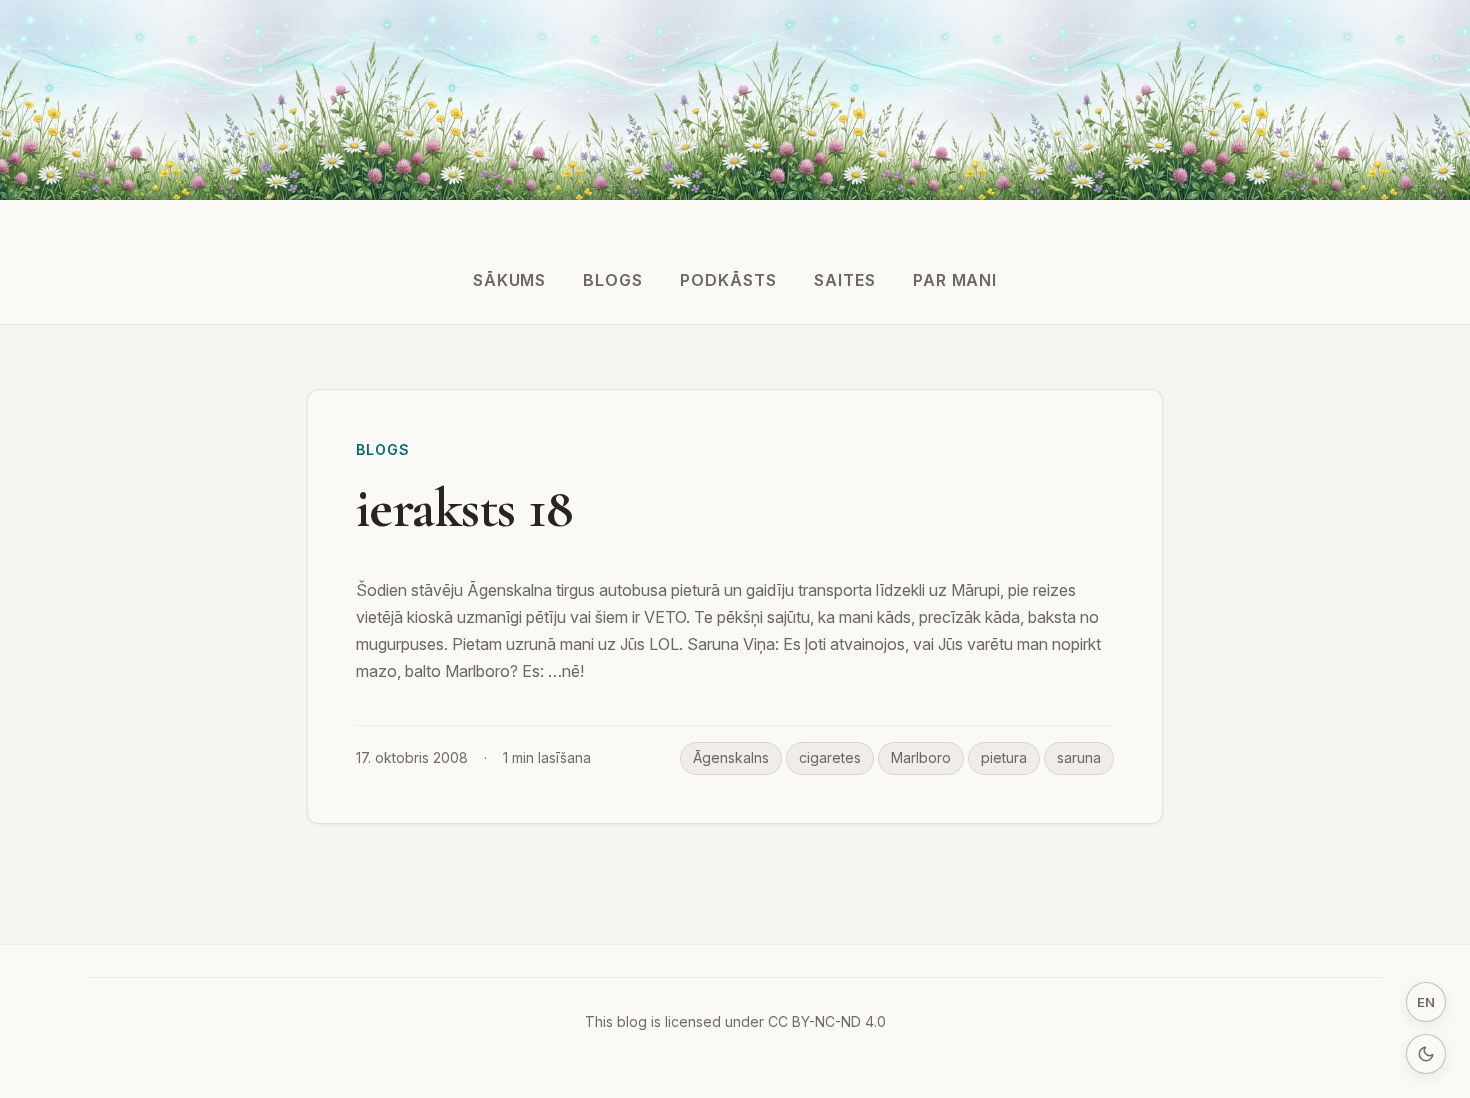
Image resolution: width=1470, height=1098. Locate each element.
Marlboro (921, 757)
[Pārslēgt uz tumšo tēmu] (1426, 1054)
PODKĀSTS (728, 280)
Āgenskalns (731, 757)
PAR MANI (955, 280)
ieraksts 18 (464, 508)
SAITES (845, 280)
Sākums (510, 280)
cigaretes (830, 757)
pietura (1004, 757)
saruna (1079, 757)
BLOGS (613, 280)
